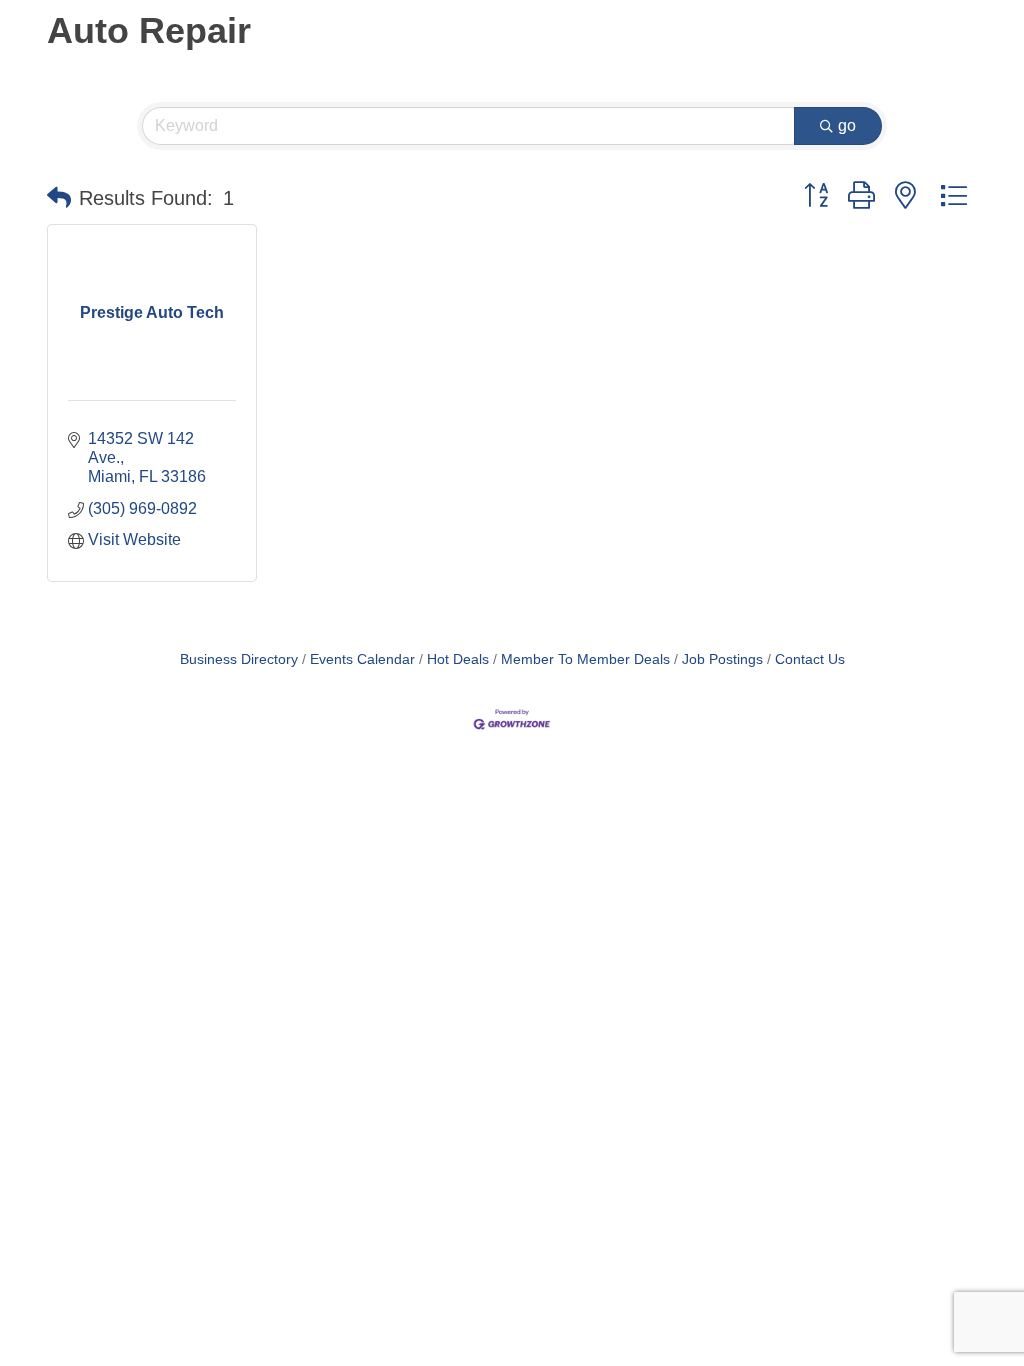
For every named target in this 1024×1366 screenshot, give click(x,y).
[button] (59, 198)
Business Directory (239, 659)
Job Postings (722, 659)
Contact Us (810, 659)
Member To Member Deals (585, 659)
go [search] (847, 125)
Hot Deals (458, 659)
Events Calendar (362, 659)
